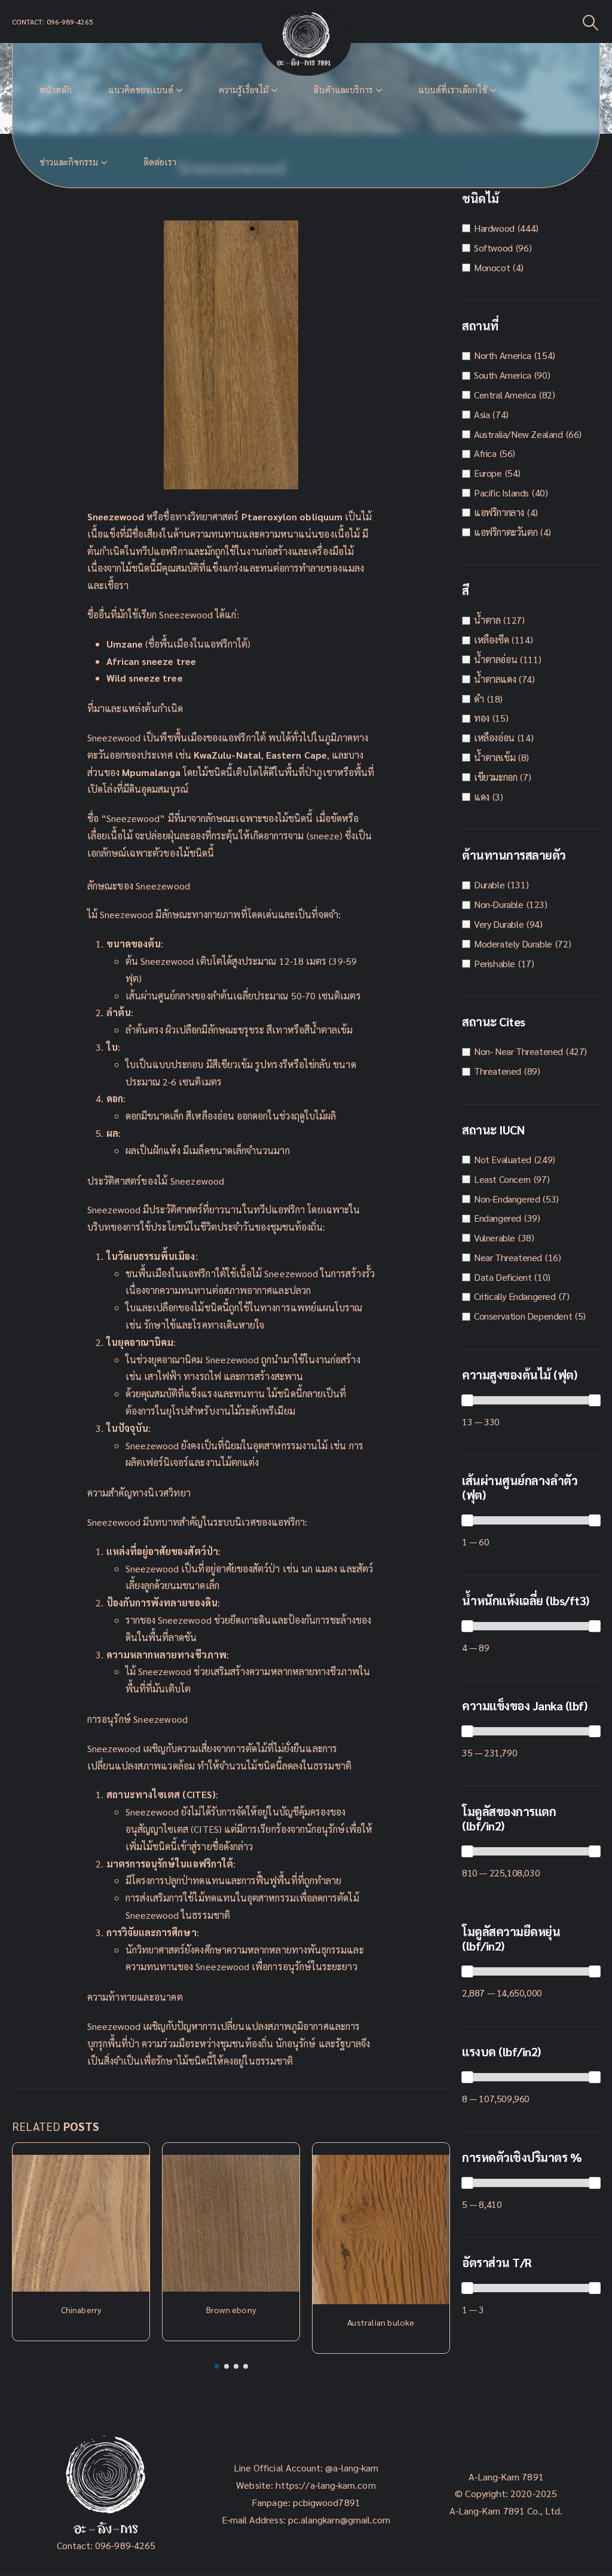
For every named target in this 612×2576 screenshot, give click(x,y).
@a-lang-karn (352, 2468)
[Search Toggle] (591, 22)
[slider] (467, 1400)
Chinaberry (81, 2310)
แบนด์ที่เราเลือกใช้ (453, 90)
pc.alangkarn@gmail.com (338, 2520)
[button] (217, 2366)
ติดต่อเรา (160, 162)
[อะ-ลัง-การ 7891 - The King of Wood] (306, 41)
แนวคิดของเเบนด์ (141, 90)
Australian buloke (381, 2322)
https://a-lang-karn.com (326, 2485)
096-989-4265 (125, 2545)
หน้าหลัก (56, 90)
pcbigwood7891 (327, 2502)
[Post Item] (81, 2223)
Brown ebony (231, 2310)
